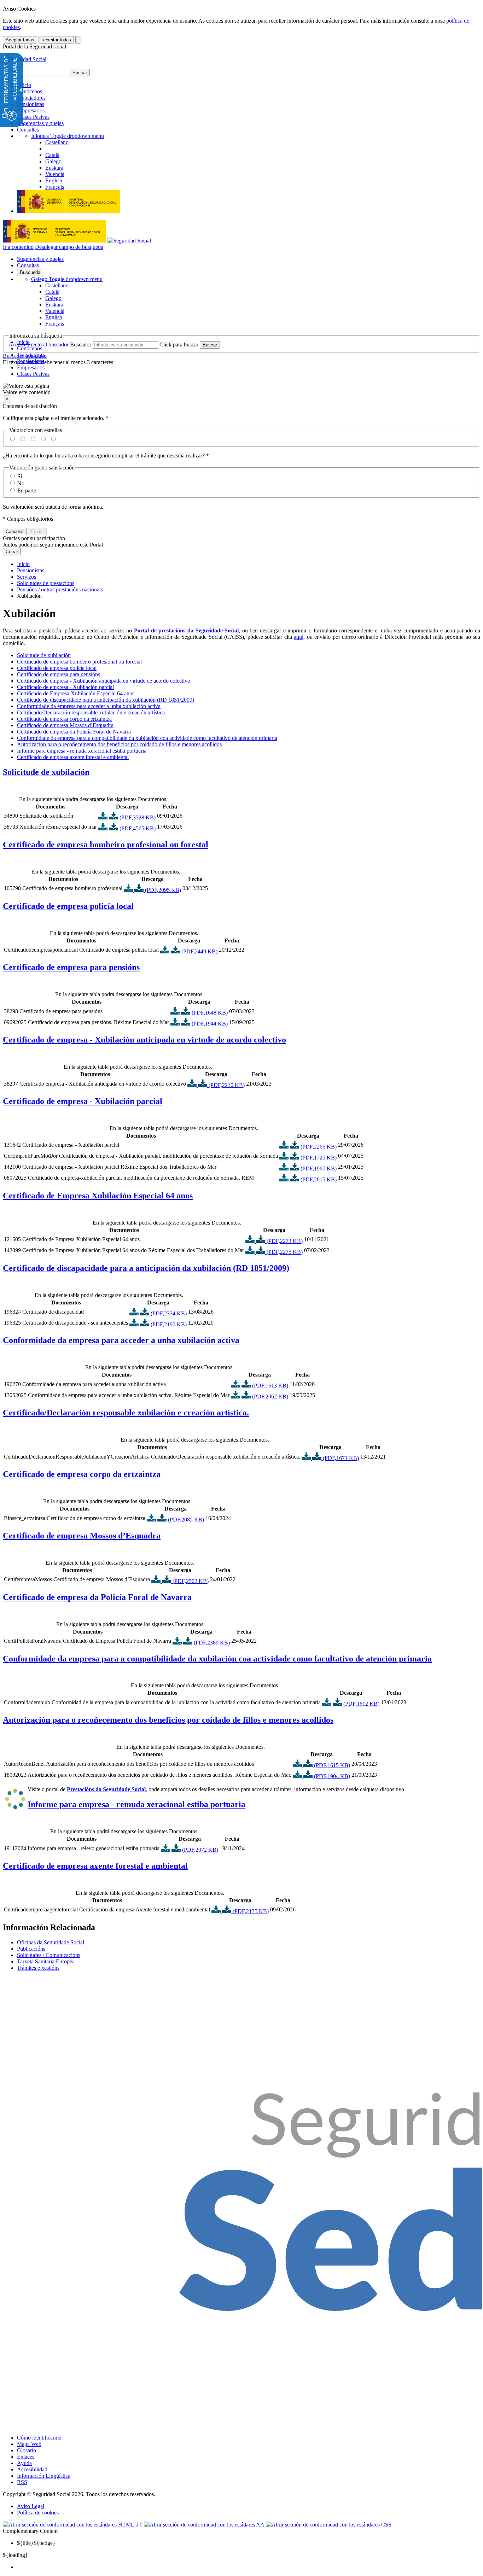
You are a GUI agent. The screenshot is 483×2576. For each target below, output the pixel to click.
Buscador (81, 344)
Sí (20, 476)
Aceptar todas (20, 40)
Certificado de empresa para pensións (59, 674)
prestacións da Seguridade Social (199, 630)
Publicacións (31, 1949)
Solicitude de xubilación (44, 655)
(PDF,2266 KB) (318, 1147)
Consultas (28, 130)
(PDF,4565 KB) (137, 828)
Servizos (27, 577)
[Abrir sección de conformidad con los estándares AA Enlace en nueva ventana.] (205, 2525)
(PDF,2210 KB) (226, 1085)
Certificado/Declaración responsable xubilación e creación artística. (92, 712)
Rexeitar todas (56, 40)
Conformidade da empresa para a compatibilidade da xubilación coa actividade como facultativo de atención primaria (147, 738)
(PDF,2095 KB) (162, 890)
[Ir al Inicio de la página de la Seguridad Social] (25, 59)
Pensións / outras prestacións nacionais (60, 589)
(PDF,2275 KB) (284, 1252)
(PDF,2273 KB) (284, 1241)
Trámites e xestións (38, 1968)
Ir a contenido (18, 247)
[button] (241, 389)
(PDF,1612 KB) (361, 1704)
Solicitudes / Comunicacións (49, 1955)
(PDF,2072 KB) (199, 1850)
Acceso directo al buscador (39, 344)
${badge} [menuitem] (36, 2543)
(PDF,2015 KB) (318, 1179)
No (21, 483)
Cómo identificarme (39, 2438)
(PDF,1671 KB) (340, 1458)
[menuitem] (249, 2567)
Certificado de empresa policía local (57, 668)
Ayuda (24, 2463)
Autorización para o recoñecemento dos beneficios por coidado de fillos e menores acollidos (119, 744)
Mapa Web (29, 2444)
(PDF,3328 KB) (137, 817)
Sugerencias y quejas (40, 123)
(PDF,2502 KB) (190, 1581)
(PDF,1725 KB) (318, 1158)
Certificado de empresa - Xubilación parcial (65, 687)
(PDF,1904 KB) (331, 1776)
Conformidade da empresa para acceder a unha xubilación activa (89, 706)
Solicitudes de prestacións (46, 583)
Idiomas (68, 136)
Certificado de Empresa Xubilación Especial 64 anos (76, 693)
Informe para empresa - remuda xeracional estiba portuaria (82, 751)
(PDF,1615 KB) (331, 1765)
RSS (22, 2482)
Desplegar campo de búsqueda (69, 247)
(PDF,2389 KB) (211, 1643)
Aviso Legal (31, 2506)
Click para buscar (179, 344)
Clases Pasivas (33, 117)
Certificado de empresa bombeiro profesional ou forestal (79, 662)
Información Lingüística (44, 2476)
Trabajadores (31, 98)
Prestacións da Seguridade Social (106, 1789)
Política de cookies (38, 2513)
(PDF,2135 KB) (250, 1911)
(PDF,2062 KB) (269, 1397)
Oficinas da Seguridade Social (51, 1942)
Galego (67, 279)
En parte (27, 490)
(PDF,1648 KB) (209, 1013)
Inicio (24, 85)
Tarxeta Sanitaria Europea (46, 1961)
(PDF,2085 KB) (185, 1520)
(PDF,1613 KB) (269, 1386)
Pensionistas (31, 104)
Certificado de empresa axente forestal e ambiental (73, 757)
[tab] (241, 772)
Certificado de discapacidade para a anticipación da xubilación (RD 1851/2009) (106, 700)
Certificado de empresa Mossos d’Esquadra (65, 725)
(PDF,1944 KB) (209, 1024)
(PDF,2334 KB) (168, 1313)
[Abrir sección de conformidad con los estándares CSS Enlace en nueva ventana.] (329, 2525)
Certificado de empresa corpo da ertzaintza (64, 719)
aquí (299, 637)
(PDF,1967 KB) (318, 1169)
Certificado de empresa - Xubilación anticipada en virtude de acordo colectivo (104, 681)
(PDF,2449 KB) (199, 951)
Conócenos (30, 91)
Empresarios (31, 110)
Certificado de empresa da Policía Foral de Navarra (74, 732)
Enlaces (26, 2457)
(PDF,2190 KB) (168, 1324)
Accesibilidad (32, 2469)
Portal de (146, 630)
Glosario (27, 2450)
